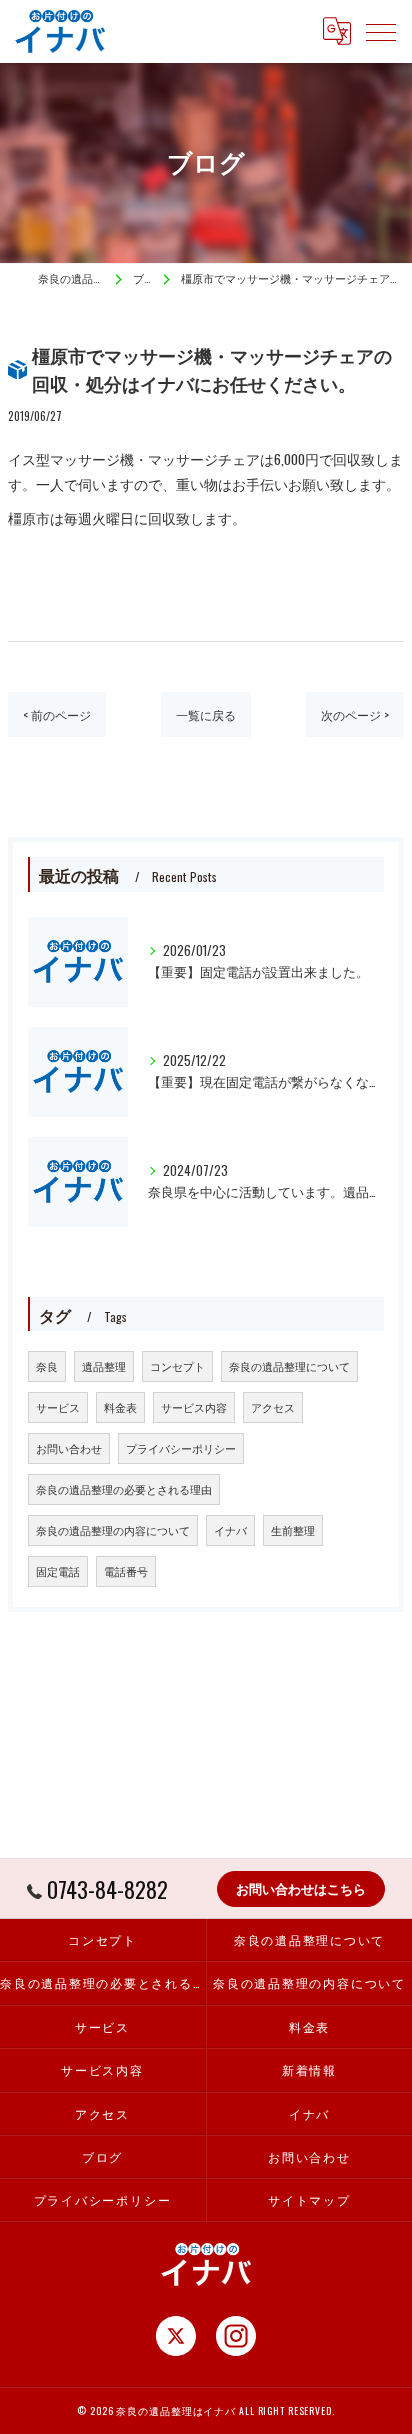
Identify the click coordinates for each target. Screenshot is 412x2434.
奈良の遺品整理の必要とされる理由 (124, 1489)
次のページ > (355, 714)
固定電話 (58, 1571)
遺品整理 (104, 1366)
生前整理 (293, 1530)
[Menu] (381, 31)
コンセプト (177, 1366)
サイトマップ (309, 2199)
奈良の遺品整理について (289, 1366)
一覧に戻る (206, 714)
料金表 (120, 1407)
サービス (58, 1407)
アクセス (273, 1407)
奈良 (47, 1366)
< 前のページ (57, 714)
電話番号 (126, 1571)
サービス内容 (194, 1407)
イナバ (230, 1530)
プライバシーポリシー (181, 1448)
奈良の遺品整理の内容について (113, 1530)
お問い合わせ (69, 1448)
